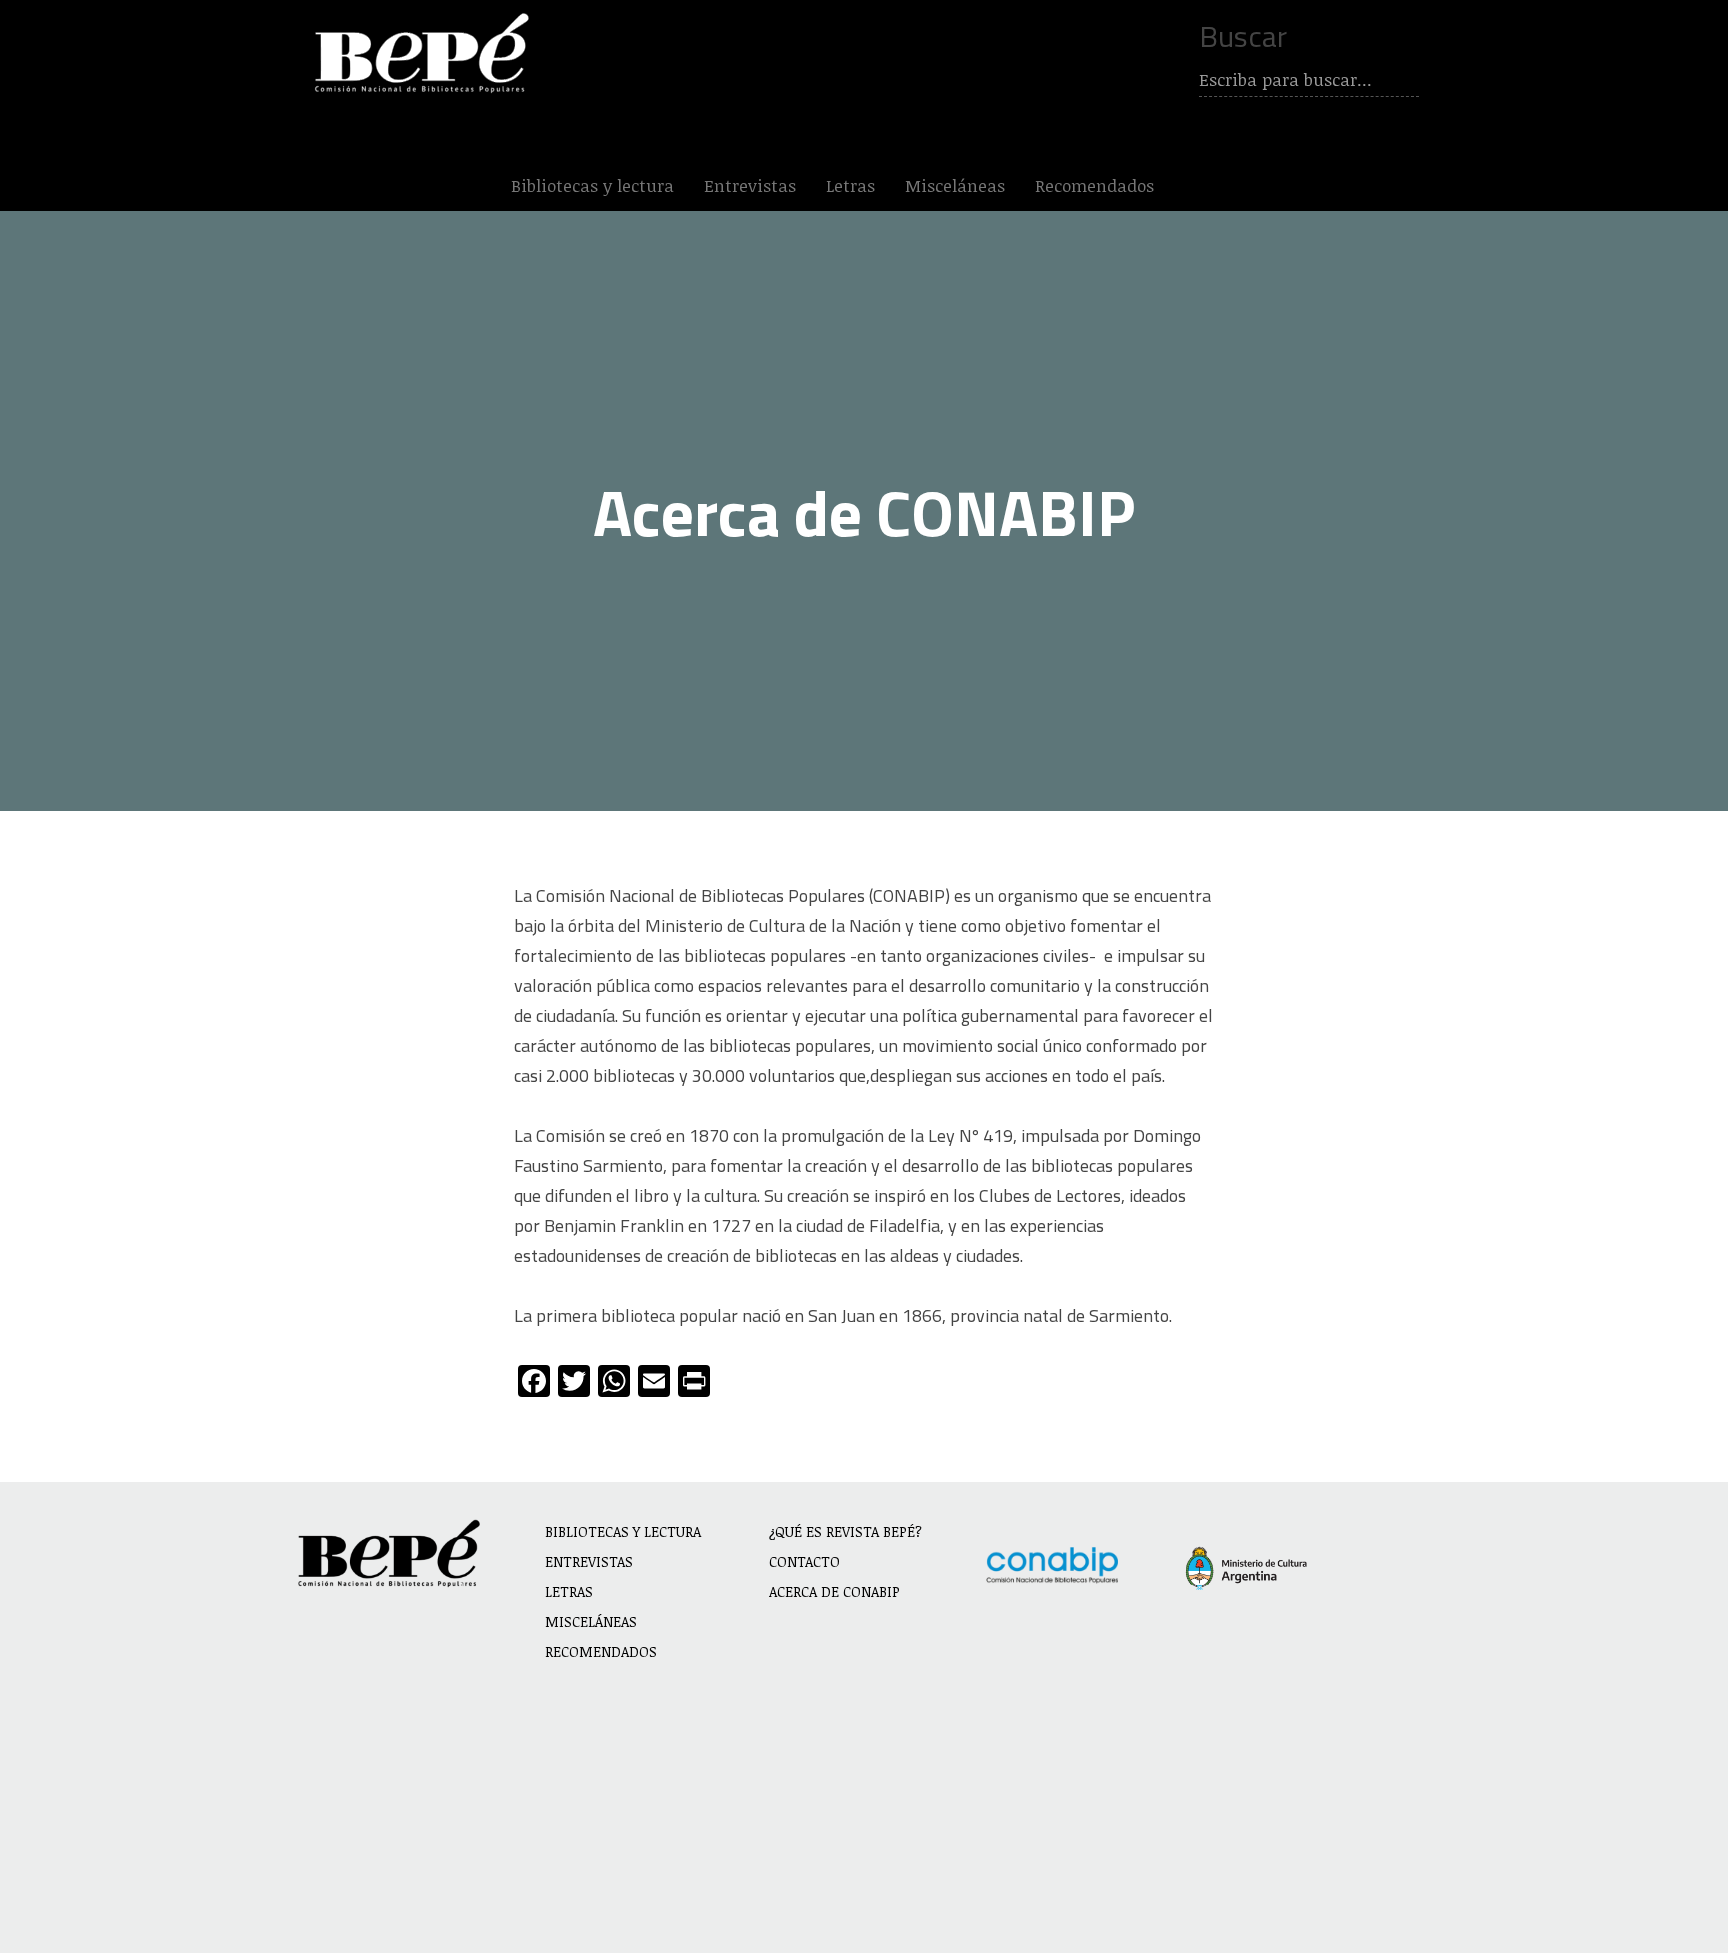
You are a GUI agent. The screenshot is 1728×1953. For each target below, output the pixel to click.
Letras (850, 185)
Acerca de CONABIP (834, 1591)
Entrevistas (750, 185)
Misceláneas (955, 185)
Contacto (804, 1561)
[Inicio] (426, 53)
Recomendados (1094, 185)
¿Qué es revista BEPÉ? (845, 1531)
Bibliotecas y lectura (592, 185)
